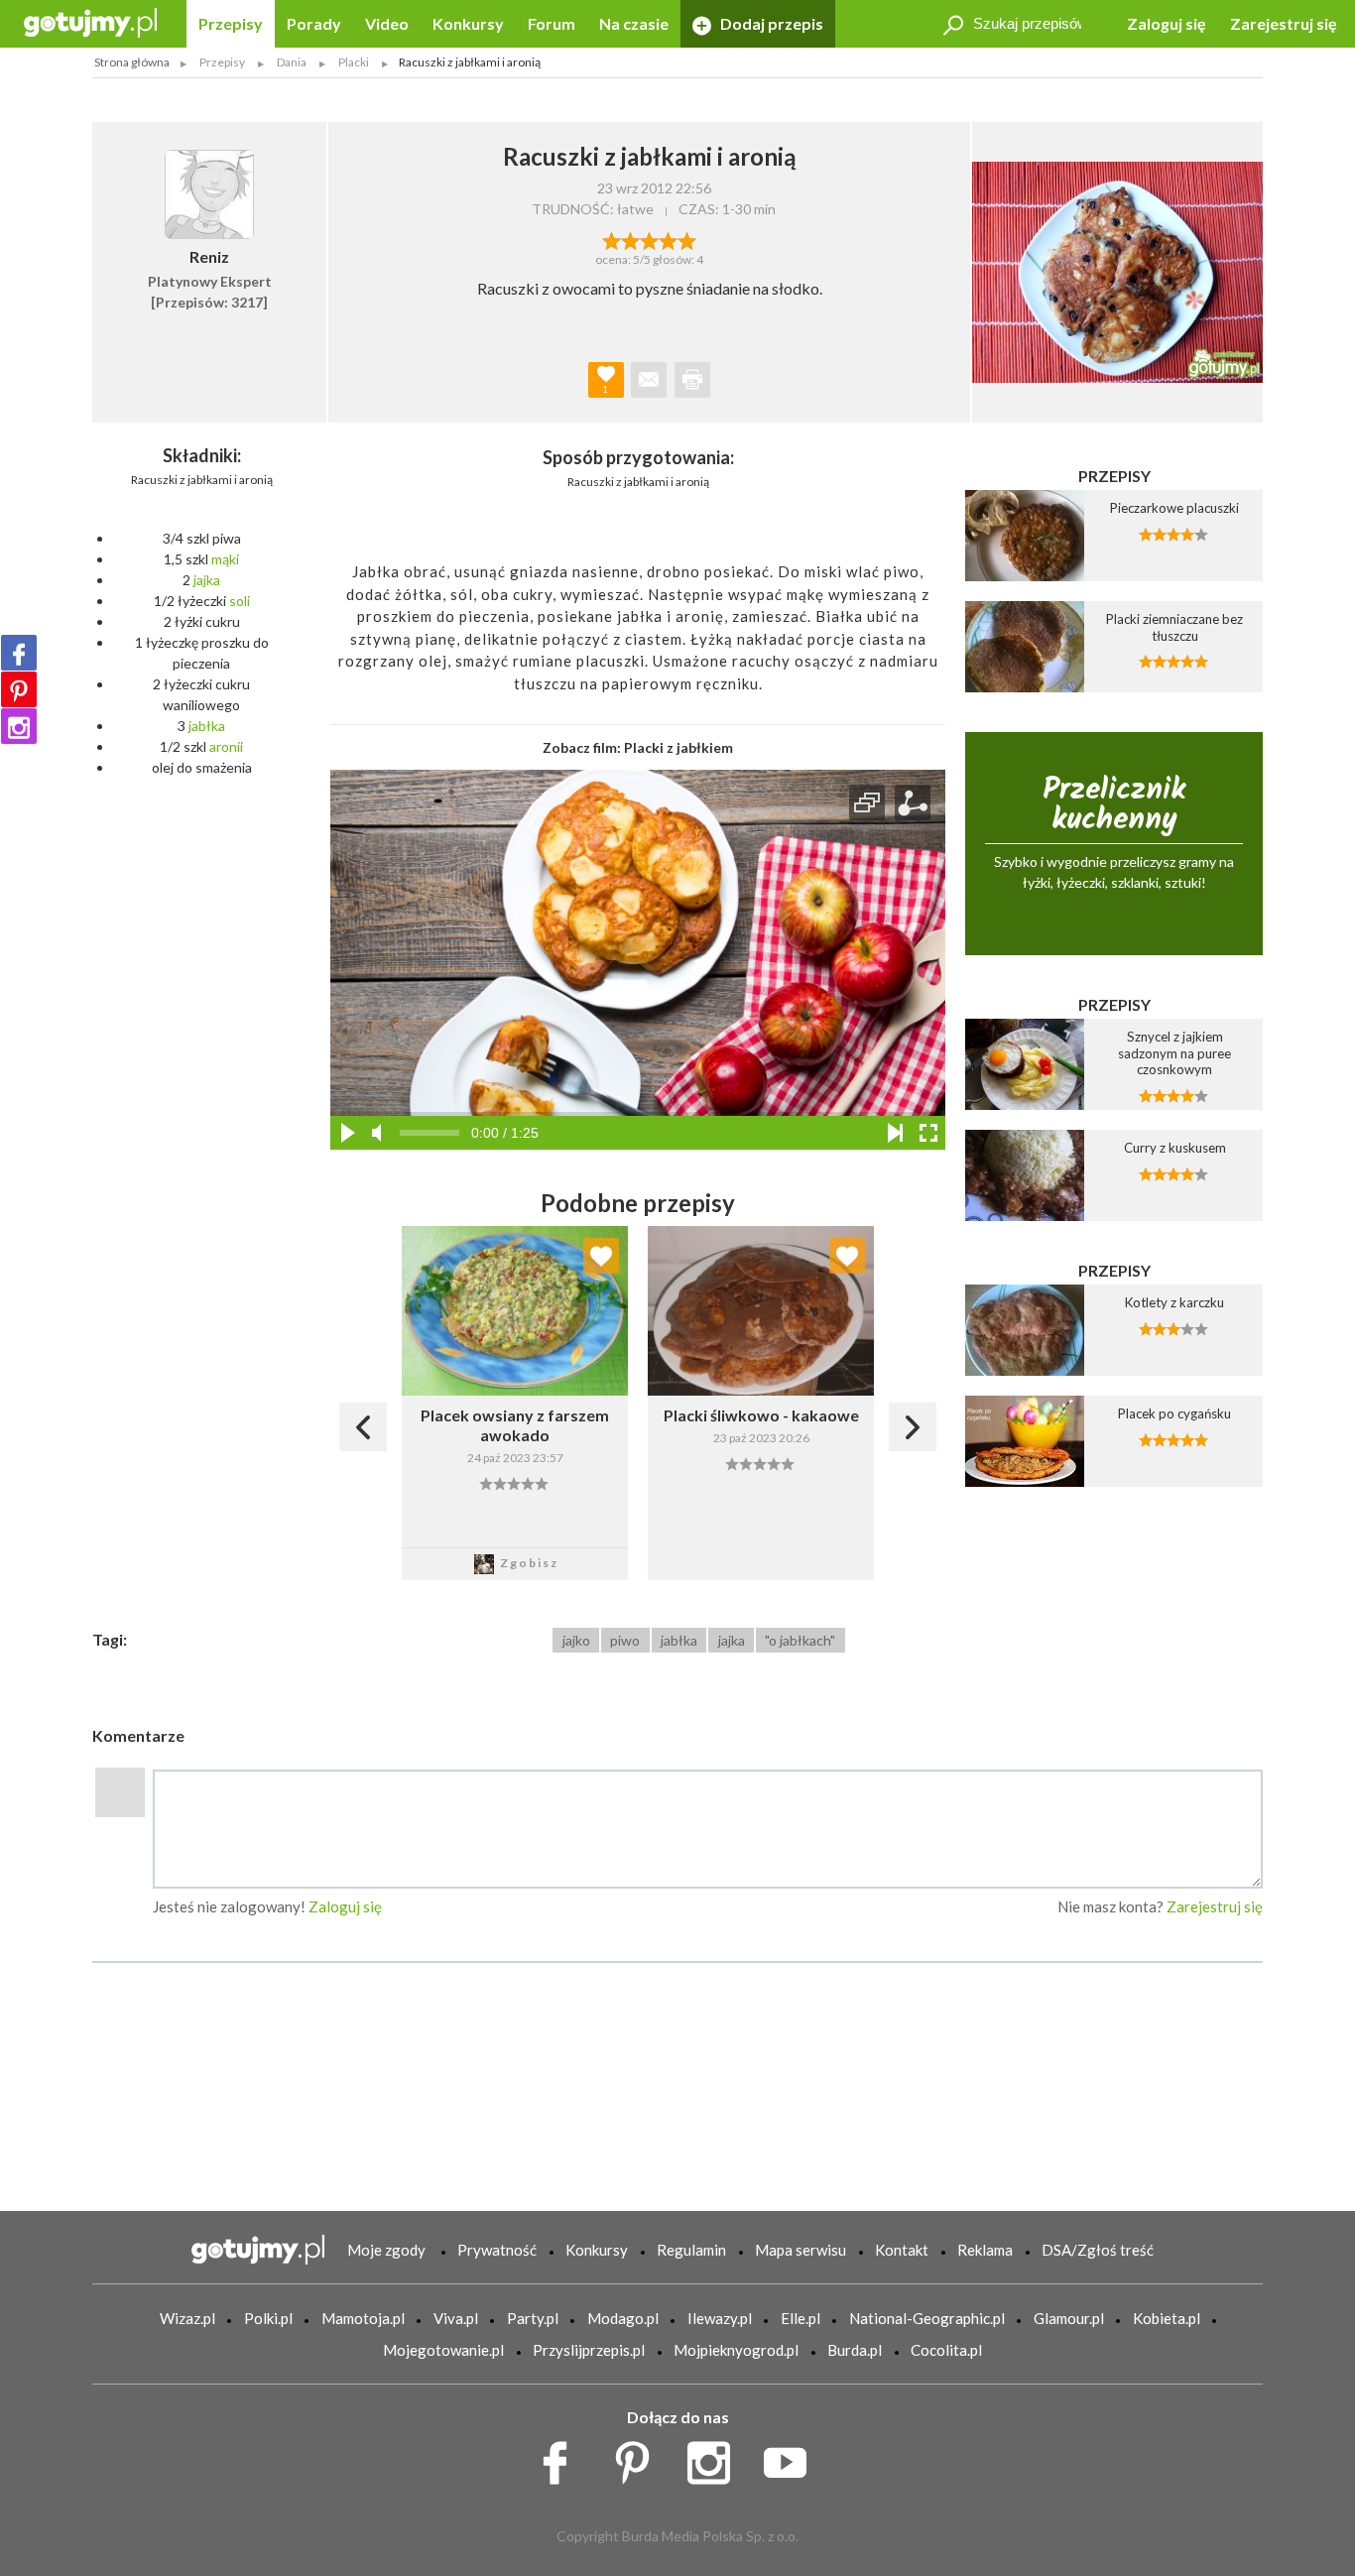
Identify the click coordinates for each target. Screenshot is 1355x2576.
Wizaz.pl (187, 2318)
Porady (314, 23)
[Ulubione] (601, 1256)
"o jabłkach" (800, 1640)
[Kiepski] (612, 239)
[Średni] (630, 239)
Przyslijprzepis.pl (589, 2350)
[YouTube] (792, 2457)
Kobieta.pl (1167, 2318)
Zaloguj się (1167, 23)
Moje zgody (386, 2250)
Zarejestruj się (1284, 23)
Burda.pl (855, 2350)
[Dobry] (649, 239)
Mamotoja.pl (363, 2318)
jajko (576, 1640)
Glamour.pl (1069, 2318)
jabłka (207, 726)
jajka (207, 580)
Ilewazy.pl (720, 2318)
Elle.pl (801, 2318)
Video (387, 23)
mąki (225, 559)
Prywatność (497, 2250)
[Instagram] (19, 726)
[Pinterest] (19, 689)
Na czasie (634, 23)
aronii (226, 746)
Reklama (985, 2250)
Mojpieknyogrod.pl (736, 2350)
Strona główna (132, 62)
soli (240, 601)
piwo (625, 1640)
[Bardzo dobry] (668, 239)
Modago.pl (623, 2318)
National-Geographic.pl (927, 2318)
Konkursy (468, 23)
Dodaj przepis (770, 23)
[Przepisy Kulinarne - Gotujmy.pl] (90, 21)
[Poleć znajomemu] (649, 380)
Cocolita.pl (946, 2350)
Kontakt (902, 2250)
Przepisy (231, 23)
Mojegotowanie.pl (443, 2350)
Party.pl (533, 2318)
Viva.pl (456, 2318)
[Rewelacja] (687, 239)
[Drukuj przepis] (692, 380)
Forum (552, 23)
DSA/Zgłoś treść (1098, 2250)
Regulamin (691, 2250)
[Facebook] (19, 653)
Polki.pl (268, 2318)
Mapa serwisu (801, 2250)
